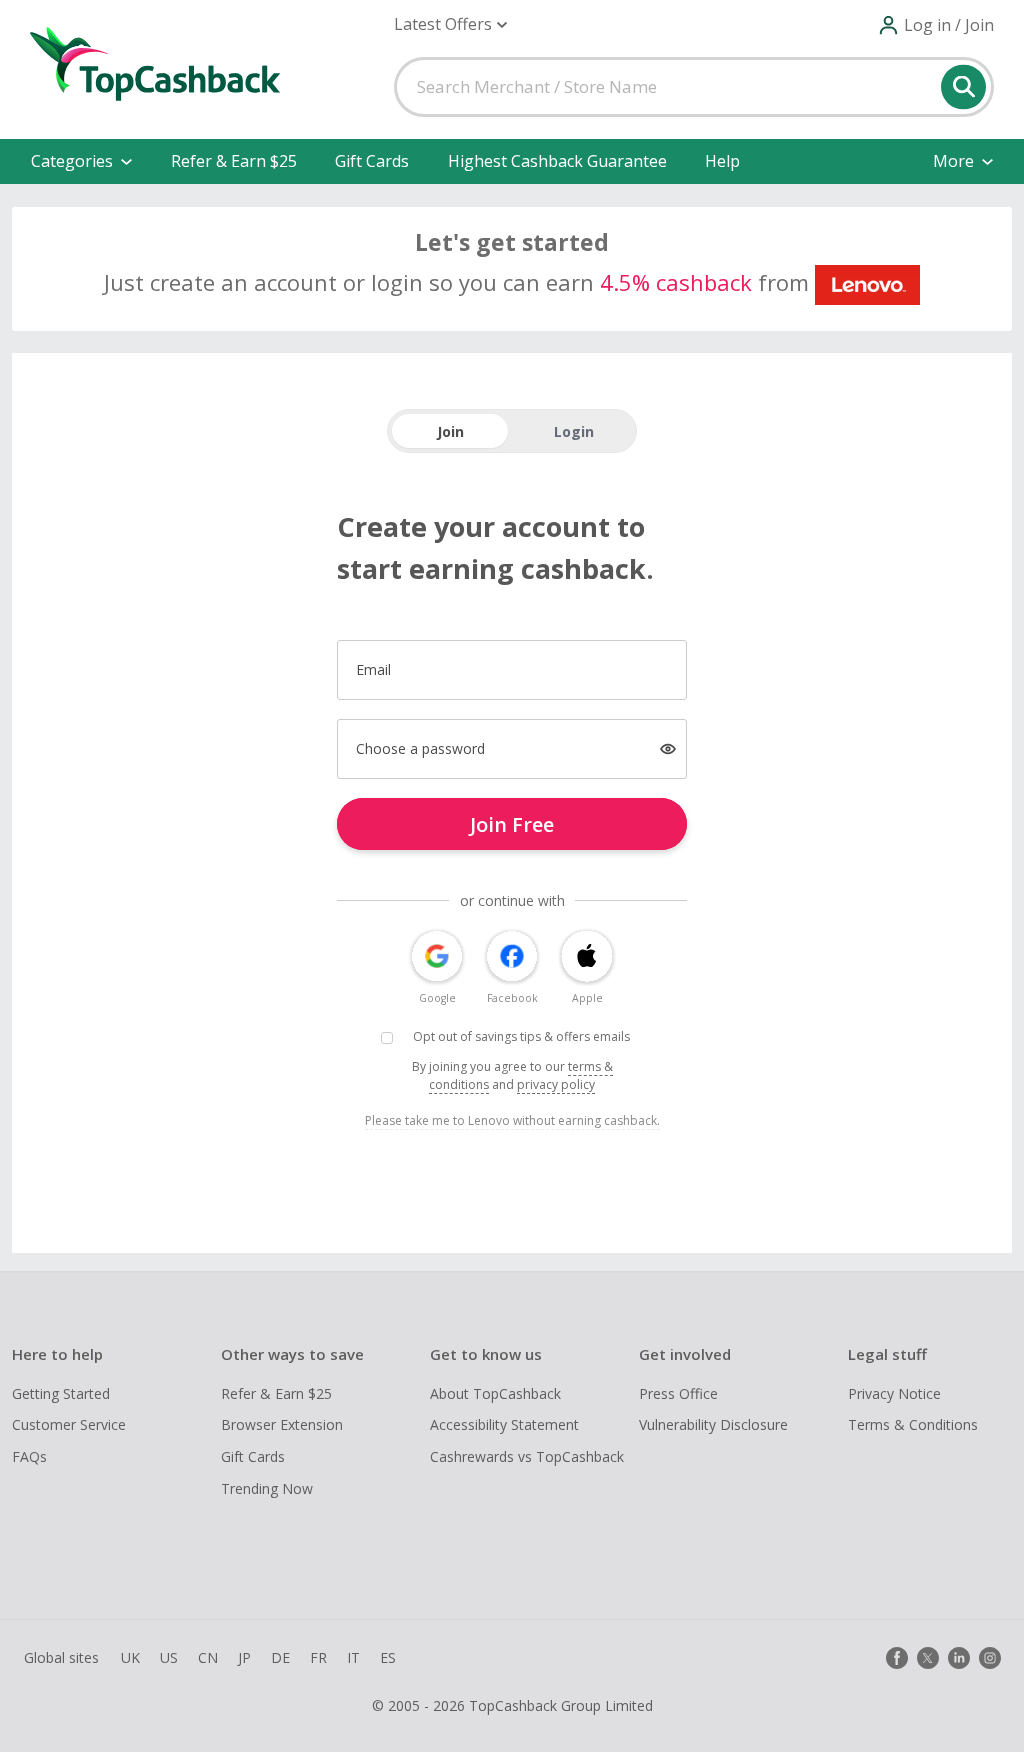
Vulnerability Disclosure (713, 1424)
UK (130, 1657)
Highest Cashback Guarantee (557, 161)
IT (353, 1657)
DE (280, 1657)
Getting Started (61, 1393)
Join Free (512, 824)
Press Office (678, 1393)
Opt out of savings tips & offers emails (521, 1036)
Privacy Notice (894, 1393)
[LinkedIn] (959, 1658)
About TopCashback (495, 1393)
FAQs (29, 1456)
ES (388, 1657)
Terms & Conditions (913, 1424)
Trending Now (267, 1488)
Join (450, 431)
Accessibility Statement (504, 1424)
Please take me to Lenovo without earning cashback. (512, 1120)
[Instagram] (990, 1658)
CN (208, 1657)
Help (722, 161)
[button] (450, 24)
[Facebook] (897, 1658)
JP (244, 1657)
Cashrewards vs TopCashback (527, 1456)
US (169, 1657)
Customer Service (69, 1424)
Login (574, 431)
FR (318, 1657)
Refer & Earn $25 (234, 161)
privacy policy (556, 1084)
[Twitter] (928, 1658)
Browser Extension (282, 1424)
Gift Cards (372, 161)
